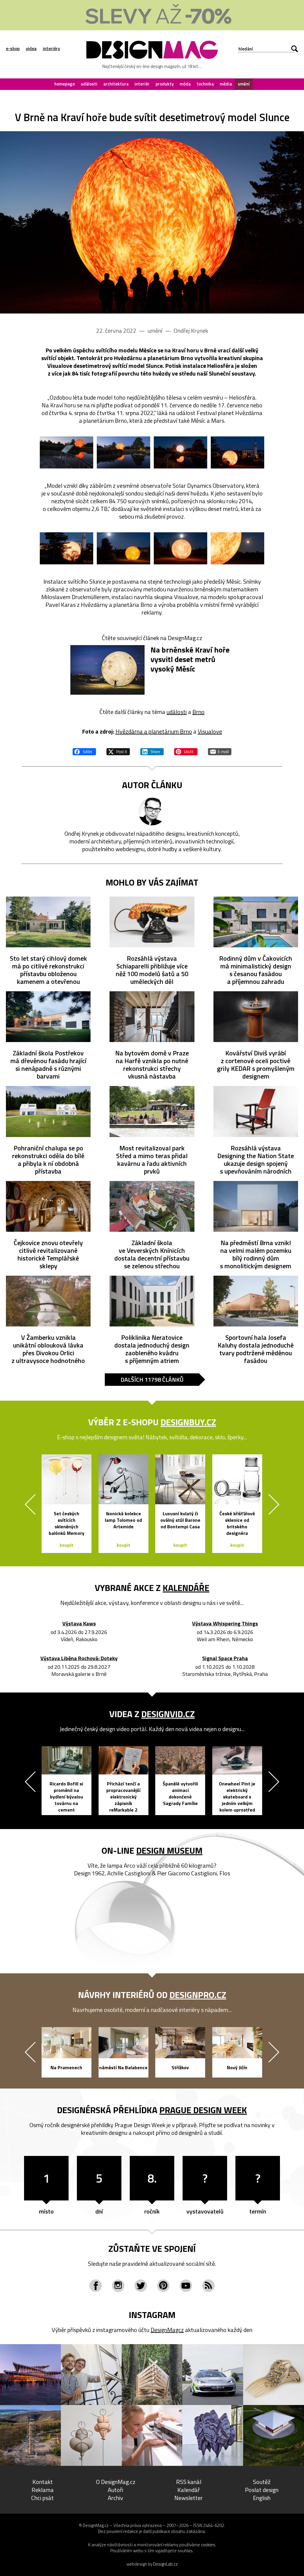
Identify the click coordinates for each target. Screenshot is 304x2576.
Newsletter (189, 2498)
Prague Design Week (203, 2110)
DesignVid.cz (168, 1714)
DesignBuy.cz (188, 1422)
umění (244, 84)
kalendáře (186, 1588)
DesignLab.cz (166, 2564)
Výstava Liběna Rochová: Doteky (79, 1659)
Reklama (43, 2490)
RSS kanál (189, 2482)
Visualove (210, 731)
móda (185, 84)
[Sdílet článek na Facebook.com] (84, 751)
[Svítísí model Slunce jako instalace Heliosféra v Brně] (152, 222)
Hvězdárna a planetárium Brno (154, 731)
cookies (208, 2545)
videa (31, 49)
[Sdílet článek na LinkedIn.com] (152, 751)
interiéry (51, 49)
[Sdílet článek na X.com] (118, 751)
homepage (65, 84)
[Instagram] (118, 2286)
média (226, 84)
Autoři (115, 2490)
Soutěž (262, 2482)
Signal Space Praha (225, 1659)
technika (205, 84)
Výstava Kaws (79, 1624)
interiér (142, 84)
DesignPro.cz (198, 1995)
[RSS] (208, 2286)
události (89, 84)
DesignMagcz (167, 2330)
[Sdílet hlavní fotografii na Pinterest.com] (186, 751)
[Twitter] (141, 2286)
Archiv (115, 2498)
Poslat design (262, 2490)
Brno (198, 712)
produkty (165, 84)
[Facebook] (96, 2286)
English (262, 2498)
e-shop (13, 49)
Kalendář (189, 2490)
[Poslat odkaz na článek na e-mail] (220, 751)
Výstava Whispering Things (225, 1624)
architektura (116, 84)
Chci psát (42, 2498)
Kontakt (43, 2482)
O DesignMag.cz (116, 2482)
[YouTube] (186, 2286)
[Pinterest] (163, 2286)
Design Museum (169, 1850)
